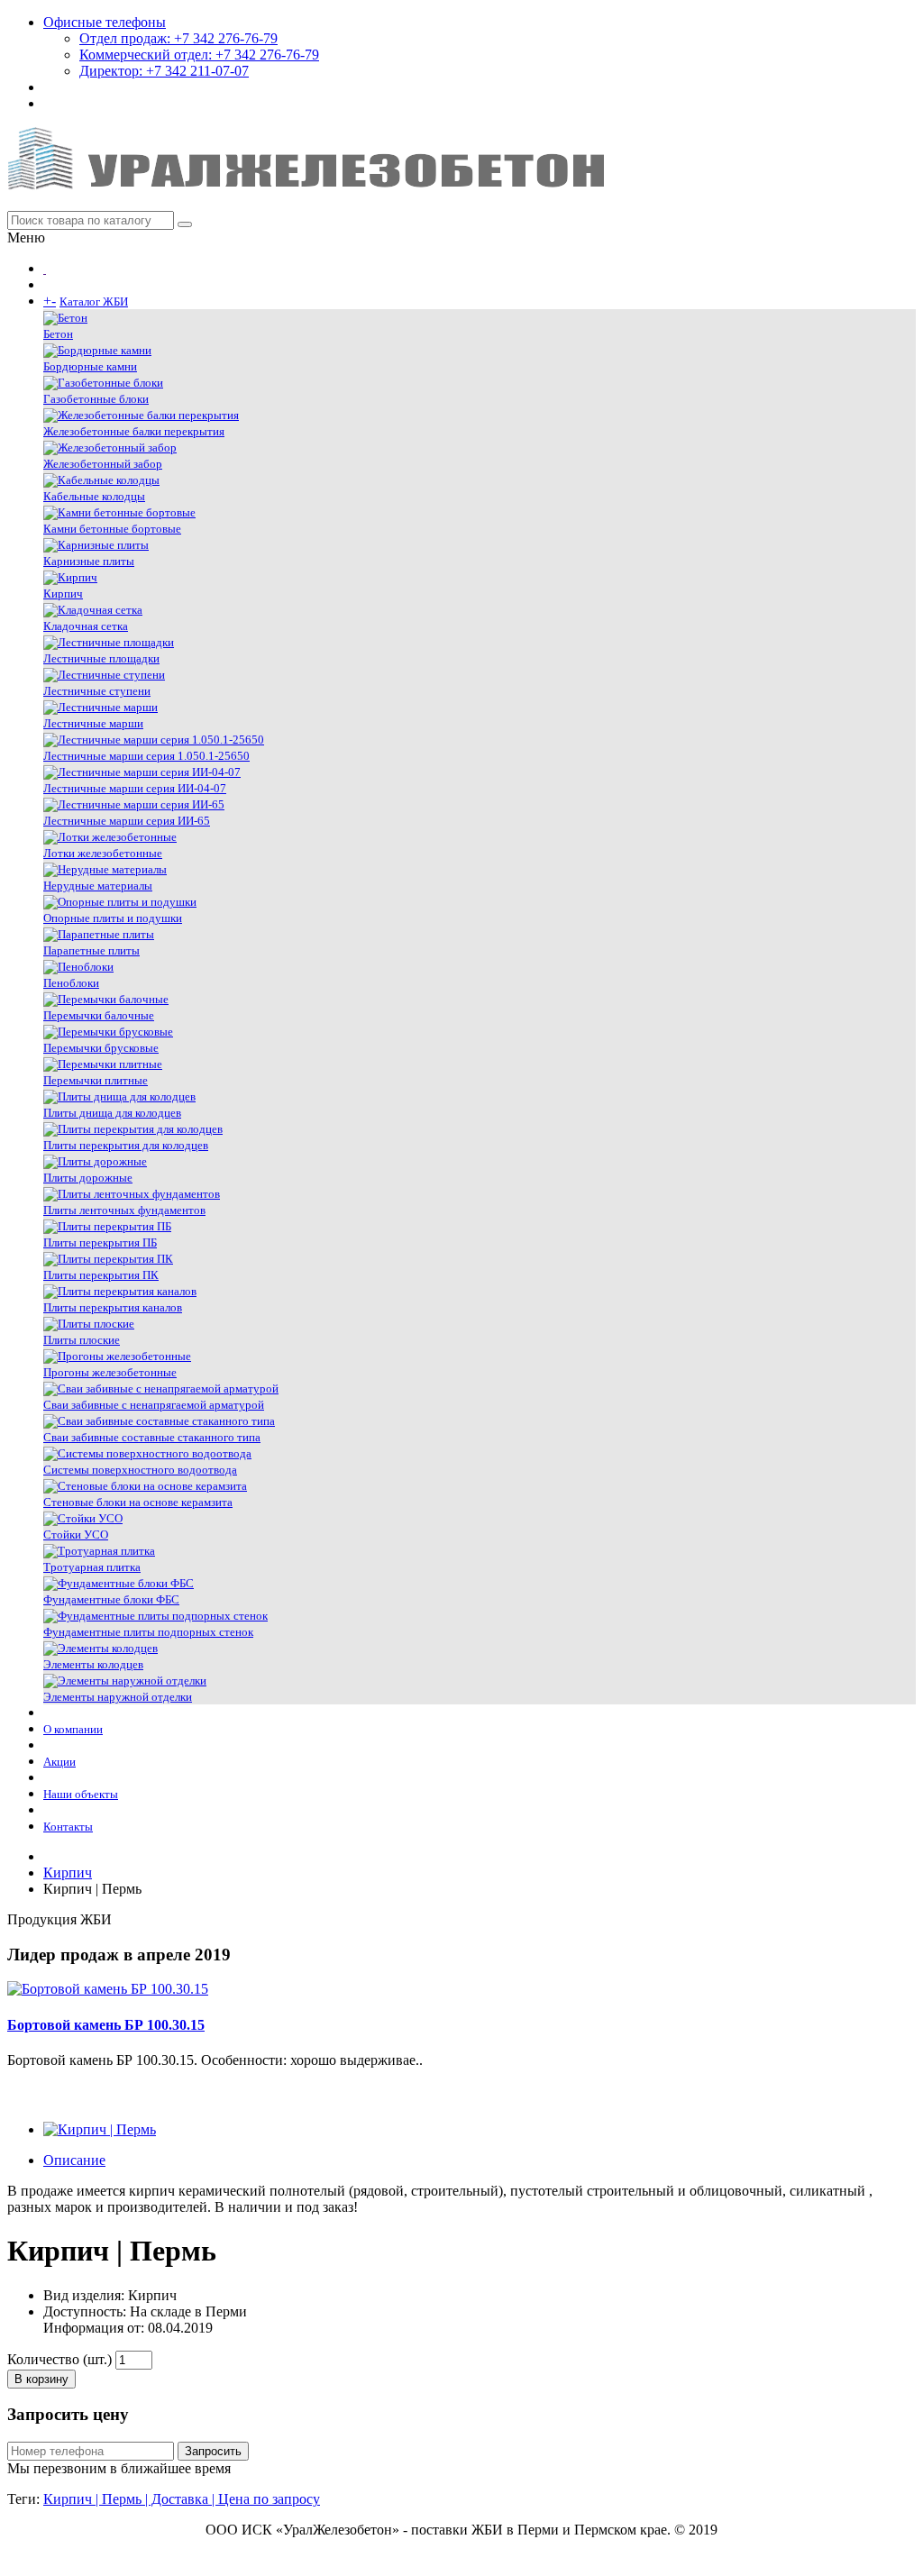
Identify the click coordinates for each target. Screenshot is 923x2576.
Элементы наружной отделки (118, 1697)
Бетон (58, 334)
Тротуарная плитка (92, 1567)
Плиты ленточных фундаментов (124, 1210)
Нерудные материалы (98, 886)
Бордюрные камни (90, 366)
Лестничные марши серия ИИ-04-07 (135, 788)
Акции (59, 1762)
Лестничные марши (93, 723)
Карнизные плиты (89, 561)
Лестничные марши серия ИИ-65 (127, 821)
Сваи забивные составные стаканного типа (152, 1437)
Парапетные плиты (91, 950)
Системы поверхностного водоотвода (140, 1470)
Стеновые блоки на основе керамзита (138, 1502)
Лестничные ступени (97, 691)
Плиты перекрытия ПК (101, 1275)
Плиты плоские (82, 1340)
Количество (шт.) (59, 2359)
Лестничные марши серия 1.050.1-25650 (146, 756)
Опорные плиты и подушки (113, 918)
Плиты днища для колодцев (112, 1113)
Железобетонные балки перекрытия (134, 431)
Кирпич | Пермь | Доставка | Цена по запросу (182, 2499)
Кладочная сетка (86, 626)
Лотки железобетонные (103, 853)
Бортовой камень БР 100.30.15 (106, 2025)
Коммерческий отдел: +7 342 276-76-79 (199, 55)
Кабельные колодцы (94, 496)
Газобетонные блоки (96, 399)
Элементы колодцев (93, 1664)
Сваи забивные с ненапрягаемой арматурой (154, 1405)
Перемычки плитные (96, 1080)
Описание (74, 2160)
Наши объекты (81, 1794)
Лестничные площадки (101, 658)
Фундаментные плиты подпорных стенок (148, 1632)
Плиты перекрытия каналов (113, 1307)
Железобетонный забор (103, 464)
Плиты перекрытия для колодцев (126, 1145)
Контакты (68, 1827)
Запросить (213, 2451)
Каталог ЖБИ (94, 301)
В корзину (41, 2379)
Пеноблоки (71, 983)
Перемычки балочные (99, 1015)
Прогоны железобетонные (110, 1372)
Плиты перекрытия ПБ (100, 1242)
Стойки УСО (76, 1535)
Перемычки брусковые (101, 1048)
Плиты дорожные (88, 1178)
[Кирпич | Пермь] (100, 2129)
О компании (73, 1729)
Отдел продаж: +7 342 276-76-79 (178, 38)
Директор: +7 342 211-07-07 (164, 71)
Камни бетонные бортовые (112, 529)
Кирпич (63, 594)
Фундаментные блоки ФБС (111, 1599)
